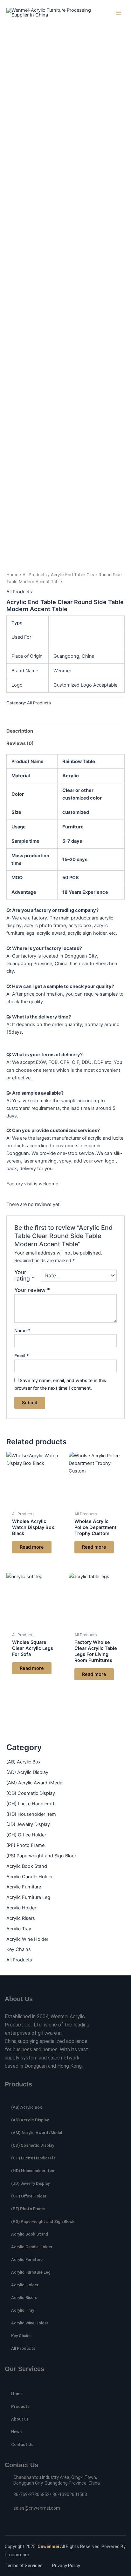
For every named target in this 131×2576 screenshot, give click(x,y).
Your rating (24, 1275)
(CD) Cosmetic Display (31, 1793)
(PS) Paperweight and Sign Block (42, 1856)
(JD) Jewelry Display (28, 1824)
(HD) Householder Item (31, 1814)
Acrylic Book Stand (27, 1866)
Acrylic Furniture (24, 1887)
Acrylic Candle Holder (30, 1877)
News (16, 2432)
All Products (19, 1960)
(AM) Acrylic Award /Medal (35, 1783)
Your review (32, 1290)
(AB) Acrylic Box (24, 1762)
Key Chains (19, 1949)
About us (20, 2419)
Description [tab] (20, 731)
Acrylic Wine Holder (27, 1939)
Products (20, 2406)
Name (22, 1331)
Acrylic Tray (19, 1929)
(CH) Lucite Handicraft (30, 1804)
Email (21, 1356)
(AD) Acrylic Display (27, 1772)
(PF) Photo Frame (25, 1845)
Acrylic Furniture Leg (28, 1897)
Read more (32, 1547)
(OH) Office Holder (26, 1835)
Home (12, 575)
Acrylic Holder (21, 1908)
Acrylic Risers (21, 1918)
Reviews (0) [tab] (20, 743)
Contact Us (22, 2444)
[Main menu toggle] (118, 13)
